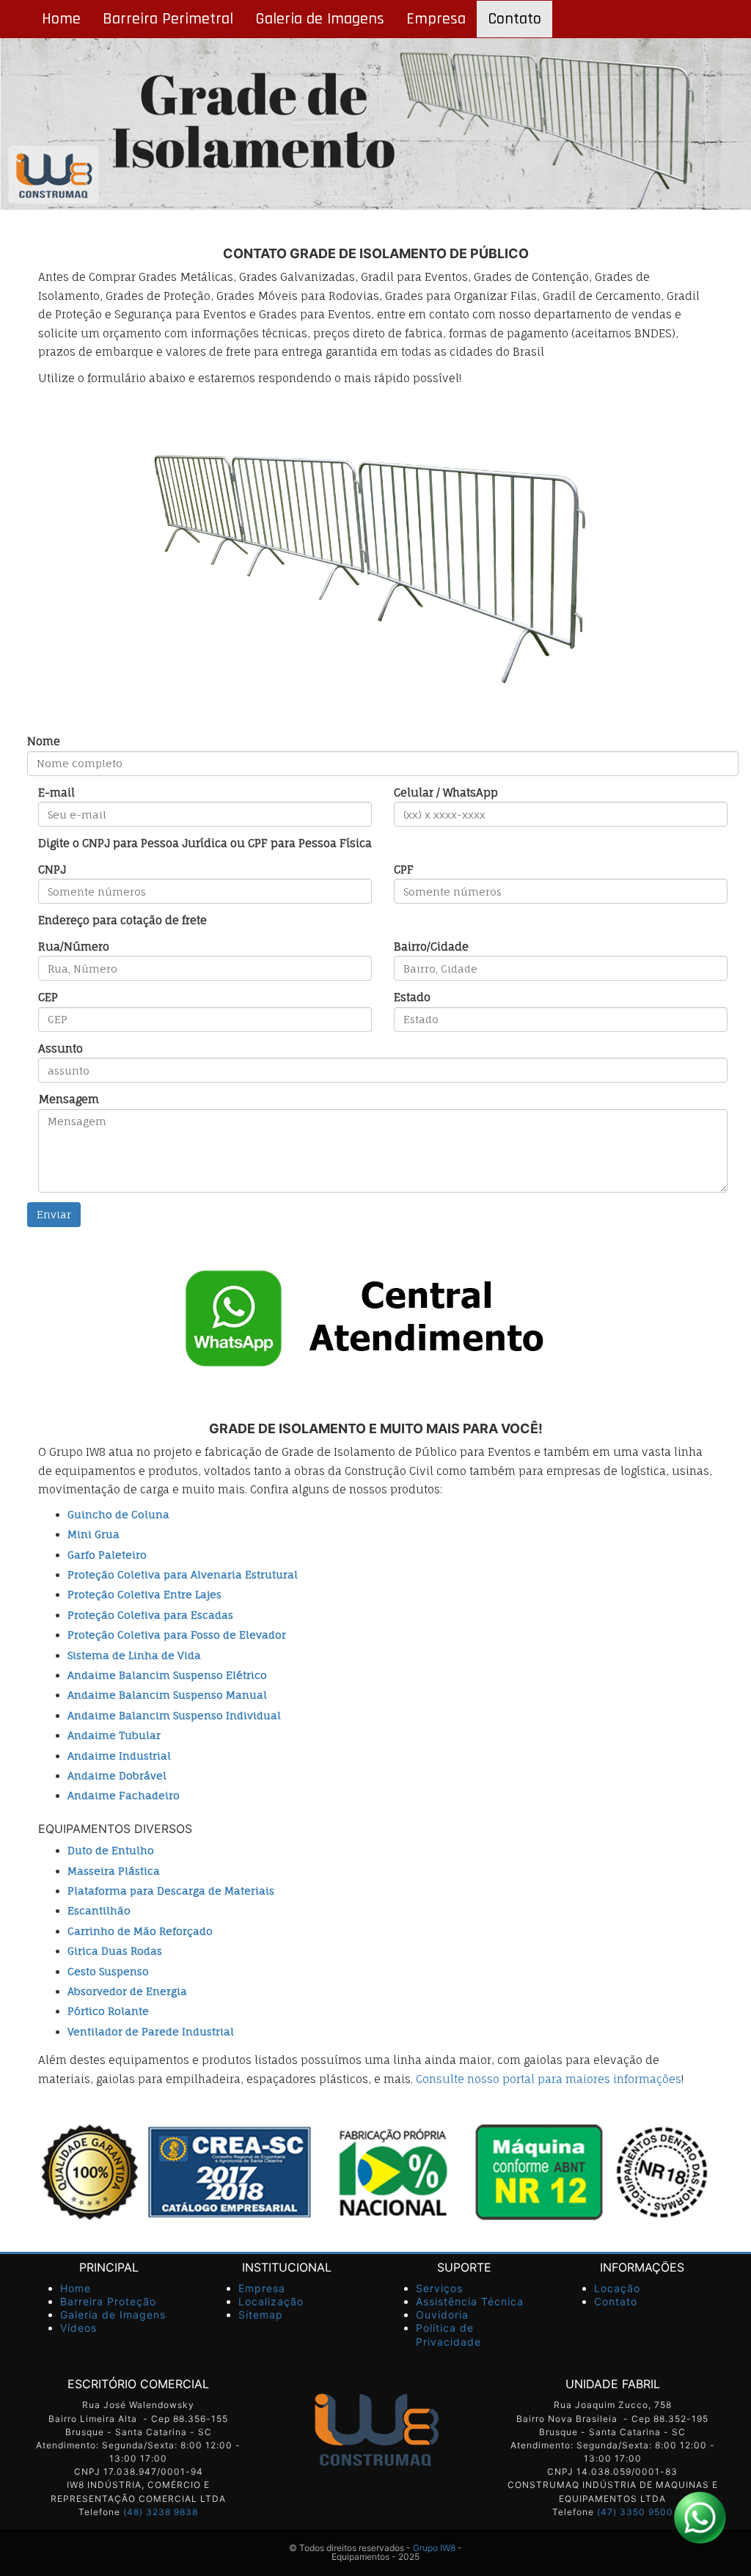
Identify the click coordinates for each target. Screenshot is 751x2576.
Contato (514, 19)
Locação (617, 2288)
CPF (404, 870)
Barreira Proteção (108, 2301)
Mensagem (69, 1099)
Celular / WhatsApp (446, 793)
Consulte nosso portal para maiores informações (549, 2079)
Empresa (436, 19)
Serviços (439, 2288)
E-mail (56, 793)
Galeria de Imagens (320, 19)
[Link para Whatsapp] (700, 2517)
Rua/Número (74, 947)
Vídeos (78, 2328)
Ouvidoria (442, 2315)
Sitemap (261, 2315)
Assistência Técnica (470, 2301)
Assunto (61, 1049)
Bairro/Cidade (431, 947)
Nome (44, 741)
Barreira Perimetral (168, 19)
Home (61, 19)
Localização (271, 2301)
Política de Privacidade (448, 2334)
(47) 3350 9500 (635, 2512)
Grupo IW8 (434, 2548)
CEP (48, 997)
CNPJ (52, 870)
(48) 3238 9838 (161, 2512)
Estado (412, 997)
